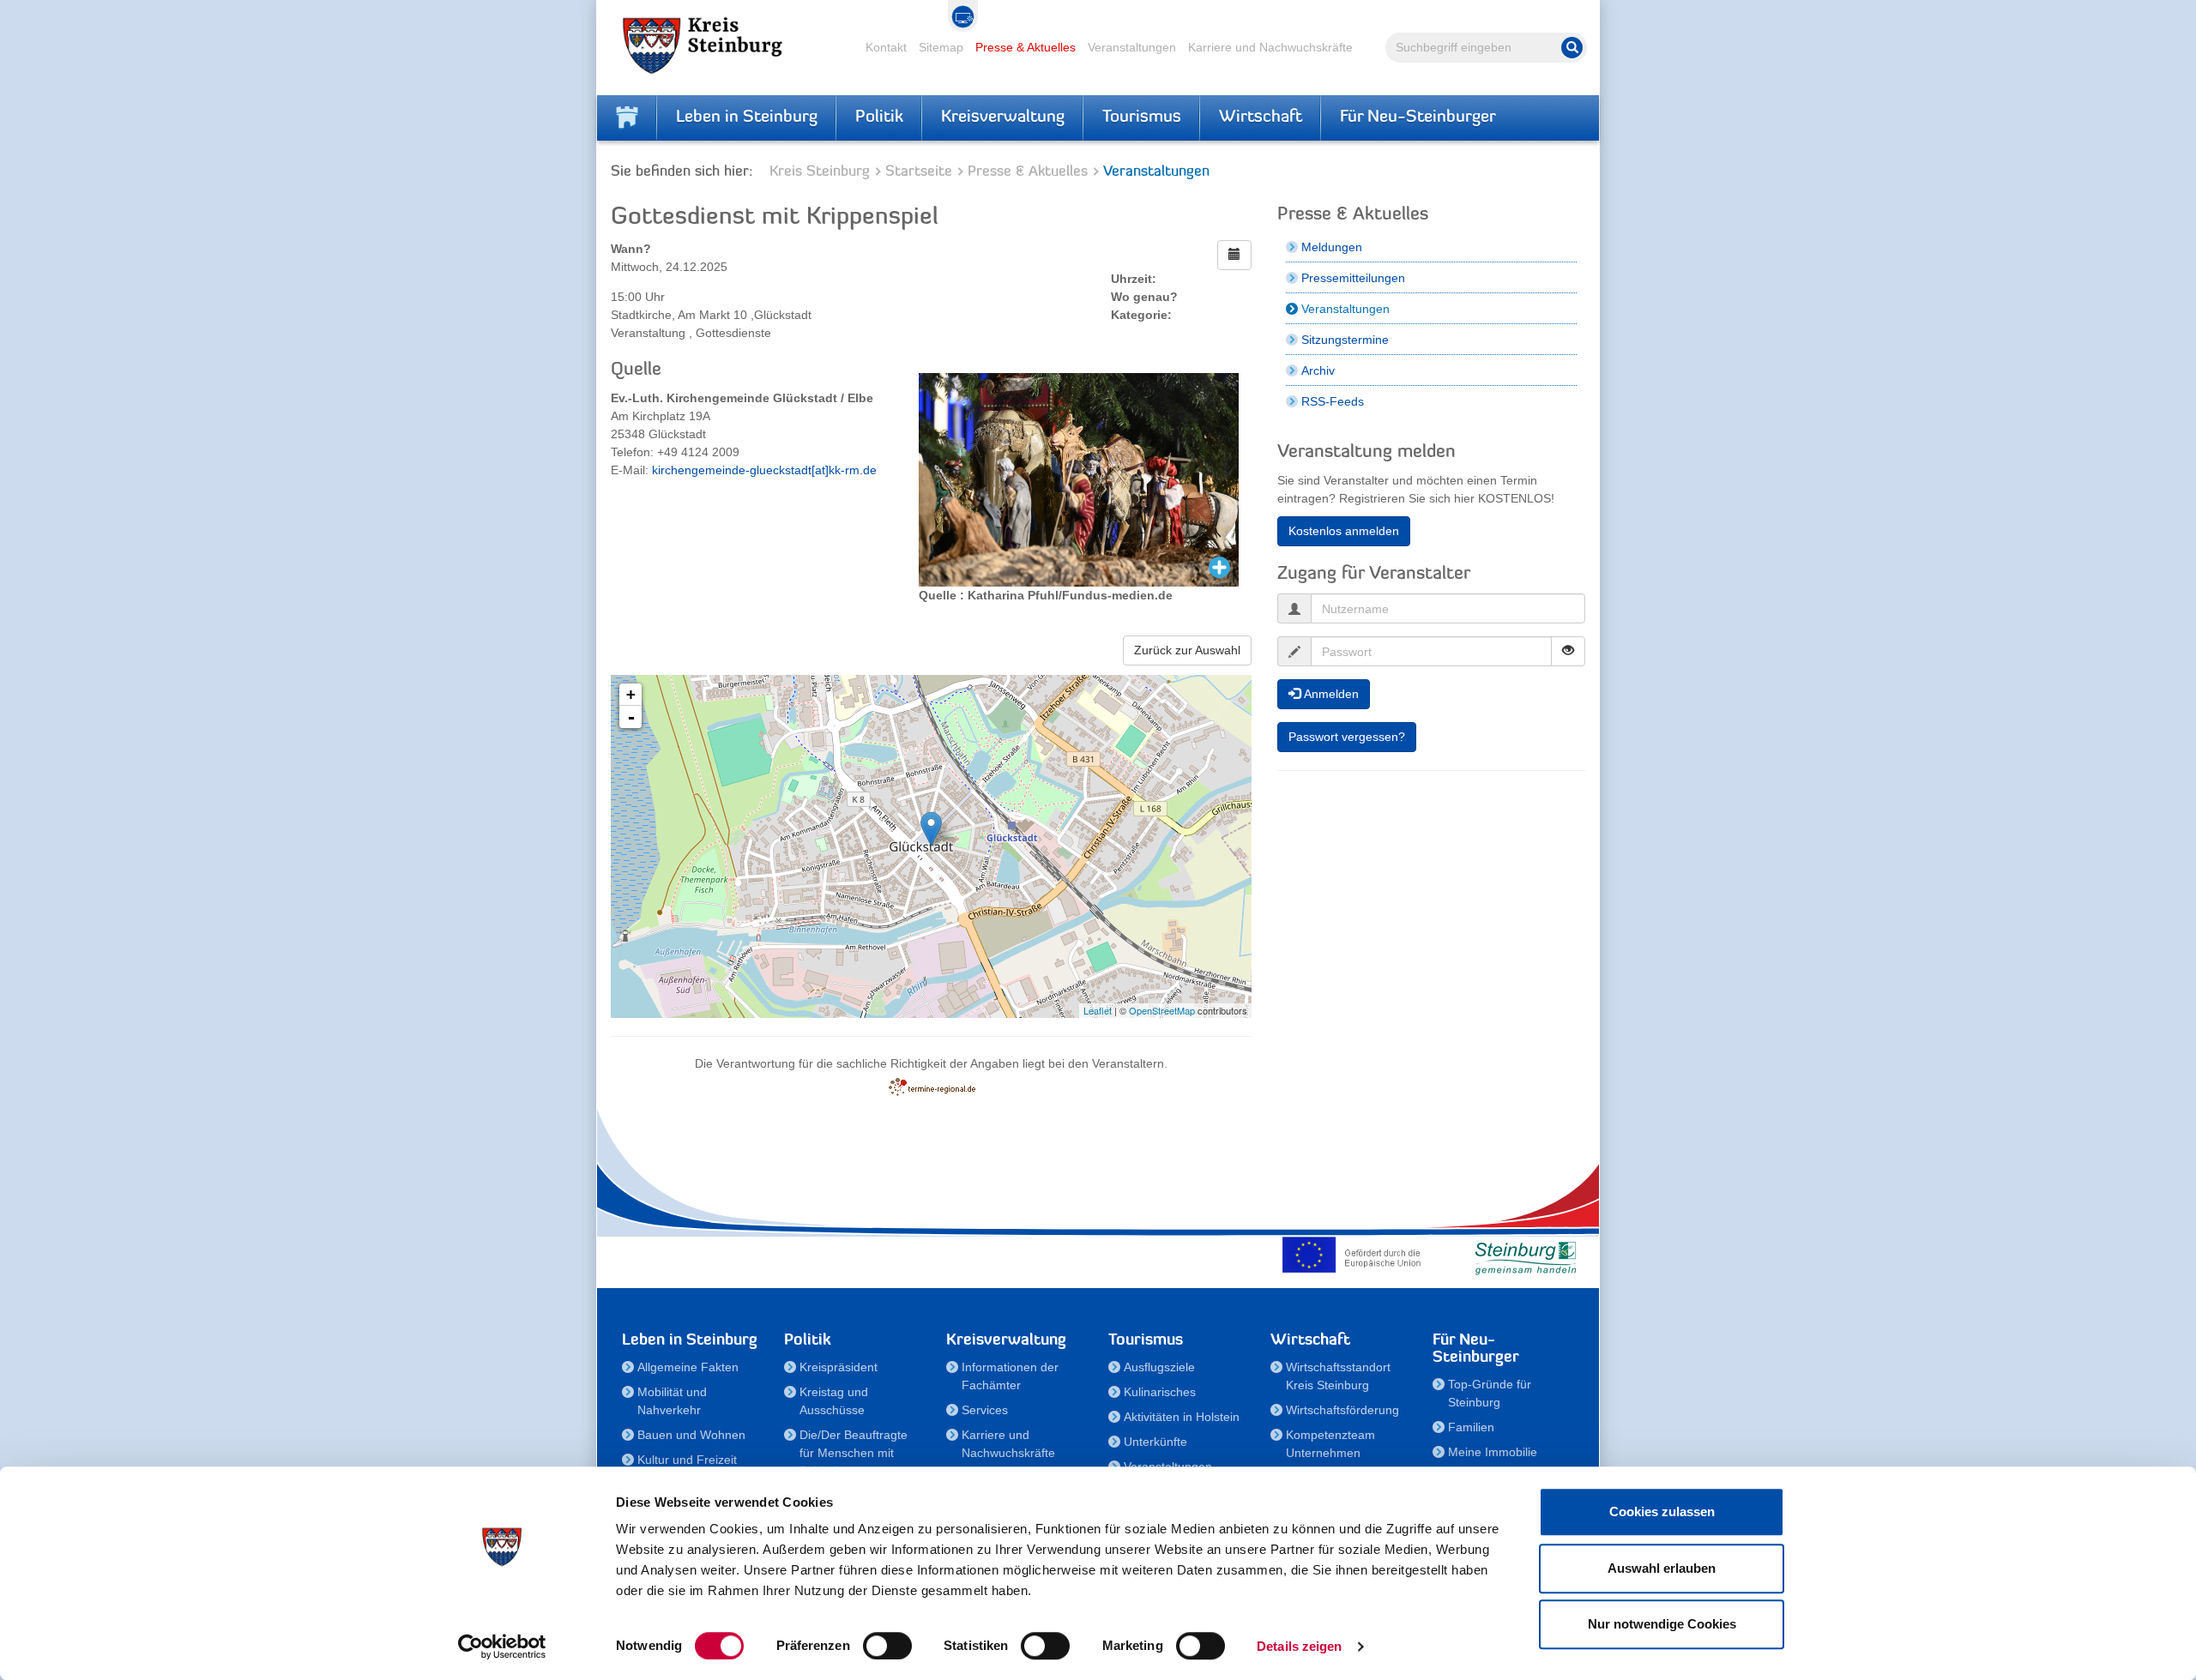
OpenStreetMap (1162, 1010)
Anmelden (1330, 694)
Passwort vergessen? (1347, 737)
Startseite (919, 172)
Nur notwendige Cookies (1662, 1624)
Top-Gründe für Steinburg (1490, 1393)
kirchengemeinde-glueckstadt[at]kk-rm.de (764, 470)
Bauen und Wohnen (691, 1435)
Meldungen (1332, 247)
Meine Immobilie (1493, 1452)
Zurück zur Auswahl (1187, 650)
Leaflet (1098, 1010)
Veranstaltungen (1132, 47)
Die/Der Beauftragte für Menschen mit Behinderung (854, 1453)
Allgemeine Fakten (688, 1367)
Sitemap (941, 47)
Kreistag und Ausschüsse (834, 1401)
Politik (879, 117)
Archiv (1318, 370)
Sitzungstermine (1345, 340)
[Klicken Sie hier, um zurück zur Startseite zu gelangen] (627, 117)
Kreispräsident (839, 1367)
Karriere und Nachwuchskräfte (1270, 47)
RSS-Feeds (1333, 401)
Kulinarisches (1160, 1392)
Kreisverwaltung (1003, 117)
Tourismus (1142, 117)
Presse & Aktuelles (1026, 47)
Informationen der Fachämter (1010, 1376)
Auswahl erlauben (1662, 1568)
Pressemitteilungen (1353, 278)
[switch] (887, 1646)
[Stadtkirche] (931, 829)
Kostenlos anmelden (1344, 531)
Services (985, 1410)
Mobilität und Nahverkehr (672, 1401)
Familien (1471, 1427)
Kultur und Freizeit (687, 1460)
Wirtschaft (1261, 117)
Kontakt (886, 47)
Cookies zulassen (1662, 1511)
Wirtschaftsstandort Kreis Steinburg (1338, 1376)
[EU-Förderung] (1355, 1255)
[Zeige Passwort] (1568, 651)
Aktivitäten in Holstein (1182, 1417)
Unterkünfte (1155, 1442)
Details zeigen (1299, 1646)
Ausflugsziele (1159, 1367)
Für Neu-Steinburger (1418, 117)
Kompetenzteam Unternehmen (1330, 1444)
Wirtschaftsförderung (1342, 1410)
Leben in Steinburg (747, 117)
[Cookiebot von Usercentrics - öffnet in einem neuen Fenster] (502, 1647)
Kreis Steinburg (820, 172)
